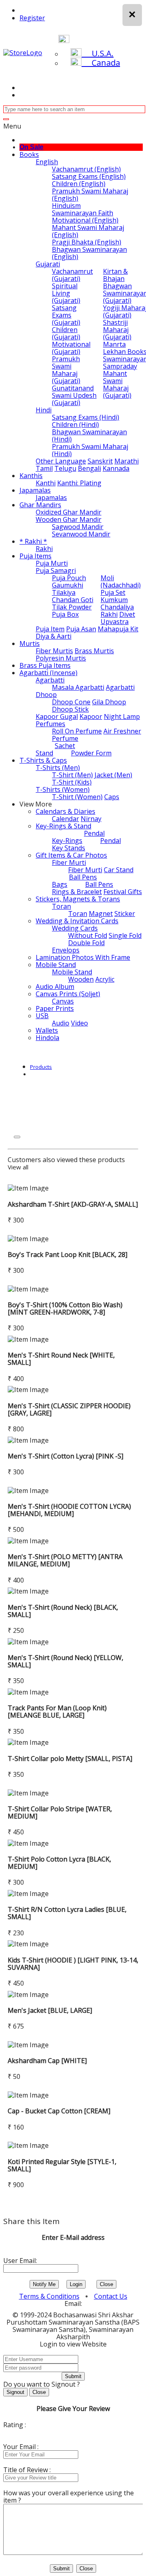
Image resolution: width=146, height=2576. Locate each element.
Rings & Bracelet (77, 892)
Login (76, 2284)
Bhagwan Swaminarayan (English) (89, 253)
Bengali (89, 468)
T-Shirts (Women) (63, 789)
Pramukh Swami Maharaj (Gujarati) (66, 370)
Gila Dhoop (109, 702)
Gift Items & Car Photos (71, 855)
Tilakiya (64, 592)
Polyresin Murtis (61, 658)
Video (79, 1023)
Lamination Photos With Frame (83, 957)
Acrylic (105, 979)
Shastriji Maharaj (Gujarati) (117, 330)
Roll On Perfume (77, 731)
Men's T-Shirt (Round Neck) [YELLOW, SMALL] (65, 1661)
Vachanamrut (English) (86, 169)
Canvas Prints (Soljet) (68, 994)
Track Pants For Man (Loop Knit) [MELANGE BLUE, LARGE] (57, 1712)
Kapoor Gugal (57, 716)
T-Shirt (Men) (72, 775)
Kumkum (114, 600)
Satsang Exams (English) (89, 176)
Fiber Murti (69, 862)
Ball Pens (83, 877)
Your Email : (21, 2447)
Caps (112, 797)
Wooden (81, 979)
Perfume (65, 738)
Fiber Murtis (54, 651)
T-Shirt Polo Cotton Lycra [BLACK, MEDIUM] (59, 1863)
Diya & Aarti (54, 636)
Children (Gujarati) (66, 333)
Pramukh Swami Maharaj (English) (90, 195)
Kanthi (46, 483)
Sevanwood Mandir (81, 534)
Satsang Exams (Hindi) (86, 417)
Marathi (127, 461)
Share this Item (31, 2221)
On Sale (31, 147)
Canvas (63, 1001)
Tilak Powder (72, 607)
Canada (101, 63)
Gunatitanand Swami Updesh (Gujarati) (74, 395)
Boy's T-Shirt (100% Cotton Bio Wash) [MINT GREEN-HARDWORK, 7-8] (65, 1308)
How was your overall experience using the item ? (69, 2497)
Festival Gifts (123, 892)
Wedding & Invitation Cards (77, 921)
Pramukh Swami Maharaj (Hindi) (90, 450)
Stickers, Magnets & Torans (78, 899)
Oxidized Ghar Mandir (69, 512)
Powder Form (91, 753)
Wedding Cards (75, 928)
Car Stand (119, 870)
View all (18, 1167)
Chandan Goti (73, 600)
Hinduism (66, 206)
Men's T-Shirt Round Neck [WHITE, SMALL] (61, 1359)
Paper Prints (55, 1008)
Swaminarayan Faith (83, 213)
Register (32, 18)
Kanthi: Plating (79, 483)
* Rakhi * (33, 541)
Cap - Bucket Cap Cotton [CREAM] (59, 2111)
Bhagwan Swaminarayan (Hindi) (89, 435)
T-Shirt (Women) (77, 797)
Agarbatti (50, 680)
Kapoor (91, 716)
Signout (15, 2392)
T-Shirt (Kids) (72, 782)
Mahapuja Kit (118, 629)
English (47, 162)
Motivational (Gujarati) (71, 348)
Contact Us (111, 2296)
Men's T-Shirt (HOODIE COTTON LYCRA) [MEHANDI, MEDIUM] (69, 1510)
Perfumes (50, 724)
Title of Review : (27, 2470)
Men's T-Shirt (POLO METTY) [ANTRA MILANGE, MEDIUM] (65, 1560)
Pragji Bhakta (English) (87, 242)
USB (42, 1016)
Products (41, 1067)
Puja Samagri (56, 571)
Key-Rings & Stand (63, 826)
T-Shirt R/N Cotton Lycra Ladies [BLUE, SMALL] (67, 1913)
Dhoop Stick (70, 709)
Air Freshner (122, 731)
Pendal (94, 833)
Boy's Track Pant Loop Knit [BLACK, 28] (68, 1255)
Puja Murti (52, 563)
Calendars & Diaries (65, 811)
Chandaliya (117, 607)
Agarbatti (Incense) (48, 673)
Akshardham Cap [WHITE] (47, 2061)
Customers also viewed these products (66, 1160)
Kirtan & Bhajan (115, 275)
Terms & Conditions (49, 2296)
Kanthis (31, 476)
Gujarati (48, 264)
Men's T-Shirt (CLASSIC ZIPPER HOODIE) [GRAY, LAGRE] (69, 1409)
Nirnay (91, 819)
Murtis (30, 643)
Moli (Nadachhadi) (121, 581)
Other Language (61, 461)
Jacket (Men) (113, 775)
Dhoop (46, 695)
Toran (61, 906)
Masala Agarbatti (78, 687)
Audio (61, 1023)
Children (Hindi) (75, 425)
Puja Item (50, 629)
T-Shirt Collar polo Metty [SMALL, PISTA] (70, 1759)
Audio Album (55, 987)
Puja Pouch (69, 578)
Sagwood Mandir (78, 527)
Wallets (47, 1030)
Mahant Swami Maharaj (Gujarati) (117, 384)
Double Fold (86, 943)
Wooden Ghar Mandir (69, 519)
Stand (44, 753)
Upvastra (115, 622)
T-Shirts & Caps (43, 760)
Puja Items (35, 556)
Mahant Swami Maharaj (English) (88, 231)
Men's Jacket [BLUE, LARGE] (50, 2010)
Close (106, 2284)
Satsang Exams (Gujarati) (66, 315)
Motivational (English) (85, 220)
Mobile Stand (56, 965)
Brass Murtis (94, 651)
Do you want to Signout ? (42, 2384)
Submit (73, 2376)
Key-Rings (67, 841)
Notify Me (44, 2284)
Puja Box (65, 614)
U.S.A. (98, 53)
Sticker (125, 914)
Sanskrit (100, 461)
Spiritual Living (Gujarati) (66, 293)
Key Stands (69, 848)
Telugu (65, 468)
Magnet (101, 914)
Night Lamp (122, 716)
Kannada (116, 468)
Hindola (47, 1038)
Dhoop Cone (71, 702)
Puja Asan (81, 629)
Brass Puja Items (45, 665)
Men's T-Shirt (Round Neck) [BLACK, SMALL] (63, 1611)
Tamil (44, 468)
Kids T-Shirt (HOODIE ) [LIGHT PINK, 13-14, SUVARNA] (73, 1964)
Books (29, 154)
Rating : (15, 2425)
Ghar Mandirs (40, 505)
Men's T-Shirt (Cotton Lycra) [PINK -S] (65, 1456)
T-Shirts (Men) (58, 768)
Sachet (65, 746)
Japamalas (35, 490)
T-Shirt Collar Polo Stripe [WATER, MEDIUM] (60, 1812)
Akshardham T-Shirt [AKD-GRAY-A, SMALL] (73, 1204)
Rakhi (44, 549)
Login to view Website (73, 2344)
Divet (127, 614)
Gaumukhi (68, 585)
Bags (60, 884)
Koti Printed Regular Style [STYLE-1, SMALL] (62, 2165)
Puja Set (113, 592)
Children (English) (79, 184)
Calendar (65, 819)
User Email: (20, 2261)
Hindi (44, 410)
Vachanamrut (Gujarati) (72, 275)
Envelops (66, 950)
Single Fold (125, 935)
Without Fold (88, 935)
